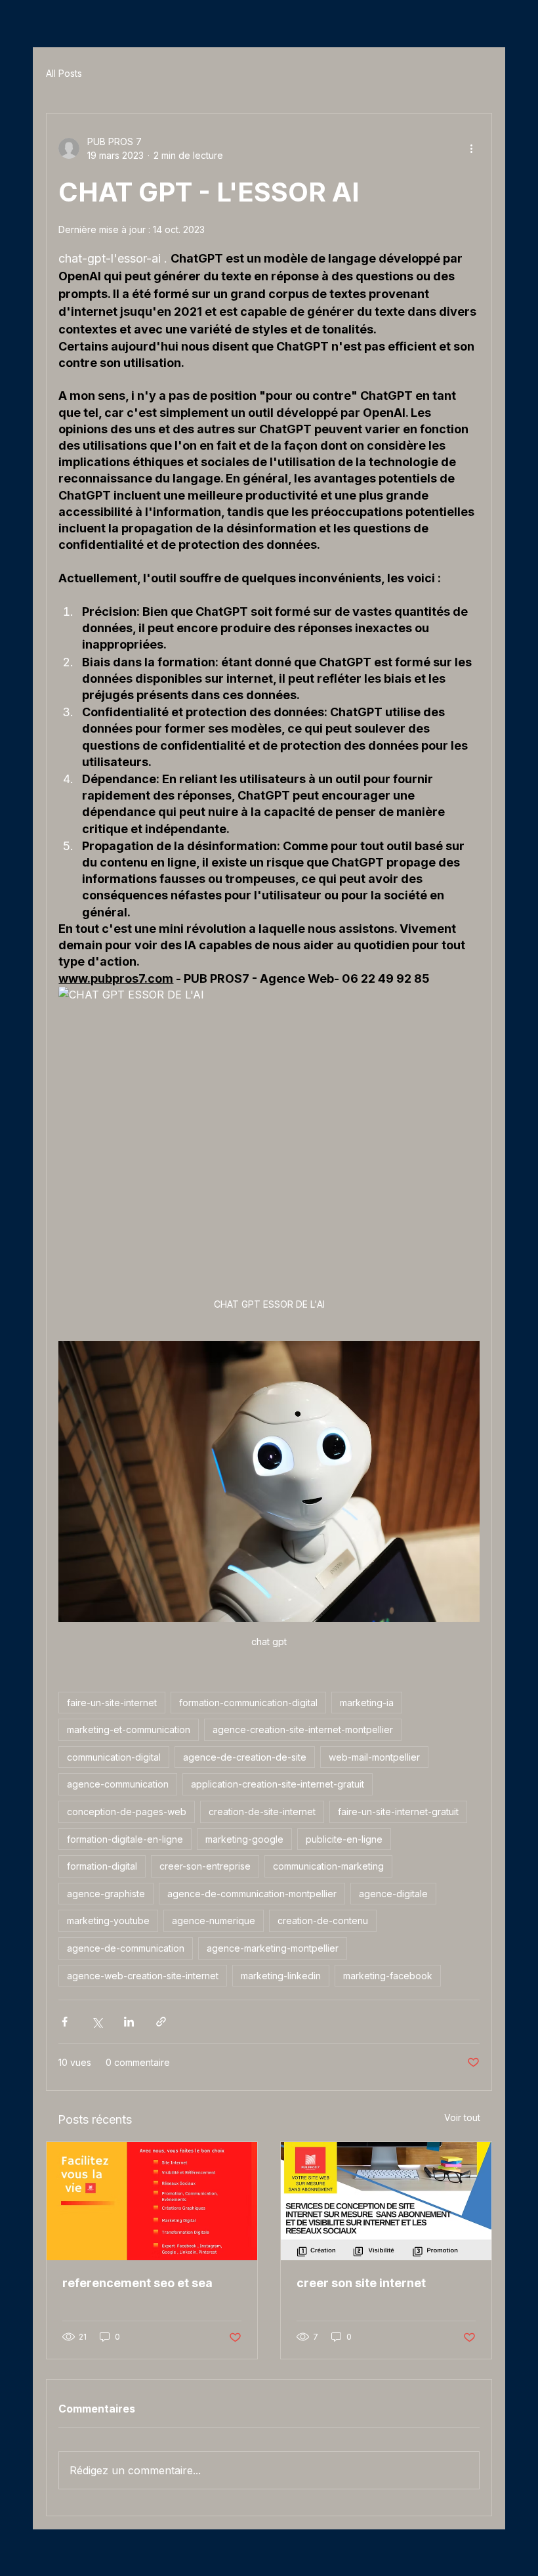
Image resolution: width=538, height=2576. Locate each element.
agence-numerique (214, 1921)
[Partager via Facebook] (65, 2022)
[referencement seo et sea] (152, 2201)
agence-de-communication (126, 1948)
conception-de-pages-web (127, 1812)
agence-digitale (393, 1894)
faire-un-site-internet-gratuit (398, 1812)
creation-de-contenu (323, 1921)
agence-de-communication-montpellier (252, 1894)
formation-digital (102, 1866)
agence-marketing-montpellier (273, 1948)
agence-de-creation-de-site (245, 1757)
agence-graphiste (106, 1894)
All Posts (64, 73)
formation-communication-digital (248, 1703)
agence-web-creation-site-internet (143, 1976)
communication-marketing (328, 1866)
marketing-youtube (108, 1921)
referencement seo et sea (137, 2283)
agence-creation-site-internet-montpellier (303, 1729)
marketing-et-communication (129, 1729)
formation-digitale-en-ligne (125, 1839)
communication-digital (114, 1757)
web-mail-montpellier (374, 1757)
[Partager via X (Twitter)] (97, 2022)
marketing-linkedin (281, 1976)
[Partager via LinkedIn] (129, 2022)
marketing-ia (367, 1703)
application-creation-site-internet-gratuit (278, 1784)
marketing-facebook (388, 1976)
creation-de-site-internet (262, 1812)
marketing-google (244, 1839)
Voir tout (462, 2117)
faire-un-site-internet (112, 1703)
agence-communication (118, 1784)
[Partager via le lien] (161, 2022)
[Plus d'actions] (472, 148)
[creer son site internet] (386, 2201)
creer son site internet (361, 2283)
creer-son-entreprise (205, 1866)
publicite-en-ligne (344, 1839)
